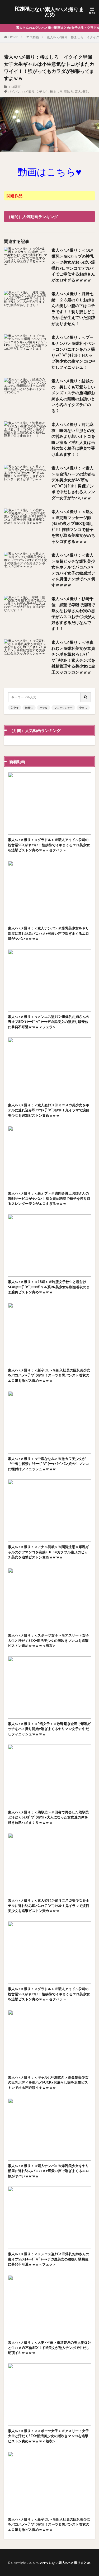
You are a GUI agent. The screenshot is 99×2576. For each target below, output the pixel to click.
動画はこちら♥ (49, 172)
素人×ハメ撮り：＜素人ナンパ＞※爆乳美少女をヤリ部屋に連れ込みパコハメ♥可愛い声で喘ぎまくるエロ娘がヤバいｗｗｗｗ (48, 933)
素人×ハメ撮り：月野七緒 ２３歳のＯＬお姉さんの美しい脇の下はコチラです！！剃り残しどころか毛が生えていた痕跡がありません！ (73, 309)
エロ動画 (32, 37)
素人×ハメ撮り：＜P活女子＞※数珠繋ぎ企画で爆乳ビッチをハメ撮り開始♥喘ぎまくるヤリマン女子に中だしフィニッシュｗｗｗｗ (49, 1729)
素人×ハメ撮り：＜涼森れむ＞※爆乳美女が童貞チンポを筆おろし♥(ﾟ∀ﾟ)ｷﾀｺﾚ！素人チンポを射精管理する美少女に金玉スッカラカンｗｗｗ (73, 657)
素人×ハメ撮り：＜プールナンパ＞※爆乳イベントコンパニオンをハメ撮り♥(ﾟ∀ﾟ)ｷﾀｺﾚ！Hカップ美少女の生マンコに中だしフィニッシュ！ (73, 352)
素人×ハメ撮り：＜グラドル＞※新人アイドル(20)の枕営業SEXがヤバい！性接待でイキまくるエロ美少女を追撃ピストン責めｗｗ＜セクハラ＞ (49, 845)
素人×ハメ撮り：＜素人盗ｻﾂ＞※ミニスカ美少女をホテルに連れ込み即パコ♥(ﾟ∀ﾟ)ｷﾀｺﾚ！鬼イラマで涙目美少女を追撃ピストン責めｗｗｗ (49, 1110)
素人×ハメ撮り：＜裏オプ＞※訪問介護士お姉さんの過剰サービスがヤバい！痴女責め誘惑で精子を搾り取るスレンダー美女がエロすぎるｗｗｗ (49, 1198)
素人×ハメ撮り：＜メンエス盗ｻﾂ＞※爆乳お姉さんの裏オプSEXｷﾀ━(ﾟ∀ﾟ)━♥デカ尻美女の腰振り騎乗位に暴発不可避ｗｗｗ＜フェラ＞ (49, 1022)
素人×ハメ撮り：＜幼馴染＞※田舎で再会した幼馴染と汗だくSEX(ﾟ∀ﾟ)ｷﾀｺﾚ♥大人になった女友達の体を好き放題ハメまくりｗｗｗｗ (48, 1817)
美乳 (86, 91)
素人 (78, 91)
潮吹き (69, 91)
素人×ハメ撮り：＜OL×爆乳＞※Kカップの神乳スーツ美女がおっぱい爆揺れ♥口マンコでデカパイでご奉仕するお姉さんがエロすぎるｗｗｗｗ (73, 265)
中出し (83, 708)
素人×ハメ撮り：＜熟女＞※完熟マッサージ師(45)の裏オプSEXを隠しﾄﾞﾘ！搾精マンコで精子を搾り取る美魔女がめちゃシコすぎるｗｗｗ (73, 526)
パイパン (14, 91)
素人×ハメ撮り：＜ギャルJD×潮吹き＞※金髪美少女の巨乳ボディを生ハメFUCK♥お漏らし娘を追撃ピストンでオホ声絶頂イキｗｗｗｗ (48, 2082)
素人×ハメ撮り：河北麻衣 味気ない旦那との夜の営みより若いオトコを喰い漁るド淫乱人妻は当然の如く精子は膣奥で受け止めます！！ (73, 439)
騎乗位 (29, 708)
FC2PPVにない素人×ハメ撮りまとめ (49, 12)
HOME (13, 37)
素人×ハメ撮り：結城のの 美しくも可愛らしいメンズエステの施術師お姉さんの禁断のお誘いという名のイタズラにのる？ (73, 396)
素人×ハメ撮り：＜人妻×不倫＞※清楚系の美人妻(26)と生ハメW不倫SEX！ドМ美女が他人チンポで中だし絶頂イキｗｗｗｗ (49, 2347)
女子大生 (42, 91)
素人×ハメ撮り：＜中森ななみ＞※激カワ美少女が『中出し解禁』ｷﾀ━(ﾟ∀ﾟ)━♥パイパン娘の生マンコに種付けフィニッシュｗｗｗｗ (48, 1464)
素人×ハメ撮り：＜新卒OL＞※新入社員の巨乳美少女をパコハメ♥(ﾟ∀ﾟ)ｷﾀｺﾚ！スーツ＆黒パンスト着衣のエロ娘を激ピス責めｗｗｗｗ (49, 1375)
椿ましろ (56, 91)
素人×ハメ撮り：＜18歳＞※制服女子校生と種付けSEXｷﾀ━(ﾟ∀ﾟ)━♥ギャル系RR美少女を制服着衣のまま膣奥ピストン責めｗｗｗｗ (49, 1287)
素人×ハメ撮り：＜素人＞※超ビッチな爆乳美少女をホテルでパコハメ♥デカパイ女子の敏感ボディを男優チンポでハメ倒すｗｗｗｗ (73, 570)
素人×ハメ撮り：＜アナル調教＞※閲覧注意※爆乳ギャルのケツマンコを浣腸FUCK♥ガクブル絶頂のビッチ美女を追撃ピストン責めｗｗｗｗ (48, 1552)
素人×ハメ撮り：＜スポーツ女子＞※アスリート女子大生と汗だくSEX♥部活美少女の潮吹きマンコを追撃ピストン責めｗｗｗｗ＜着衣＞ (48, 1640)
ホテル (44, 708)
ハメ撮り (28, 91)
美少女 (15, 708)
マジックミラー (63, 708)
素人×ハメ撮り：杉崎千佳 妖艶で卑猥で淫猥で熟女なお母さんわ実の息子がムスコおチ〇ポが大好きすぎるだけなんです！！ (73, 614)
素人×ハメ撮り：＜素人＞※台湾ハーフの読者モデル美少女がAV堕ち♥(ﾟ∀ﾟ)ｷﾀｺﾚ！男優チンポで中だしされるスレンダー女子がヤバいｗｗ (73, 483)
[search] (86, 697)
